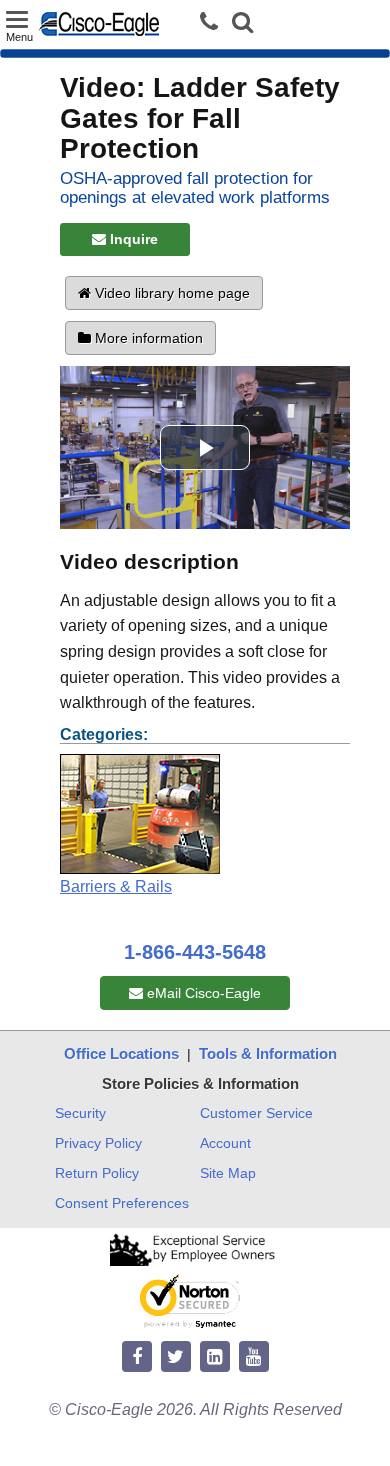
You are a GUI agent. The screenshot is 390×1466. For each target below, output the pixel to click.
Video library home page (170, 293)
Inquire (132, 239)
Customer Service (256, 1113)
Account (225, 1143)
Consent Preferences (122, 1203)
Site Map (228, 1173)
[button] (242, 24)
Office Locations (121, 1053)
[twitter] (176, 1357)
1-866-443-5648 (195, 952)
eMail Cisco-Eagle (202, 993)
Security (80, 1113)
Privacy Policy (98, 1143)
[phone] (214, 22)
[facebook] (137, 1357)
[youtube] (254, 1357)
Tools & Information (268, 1053)
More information (147, 338)
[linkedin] (215, 1357)
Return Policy (97, 1173)
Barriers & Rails (116, 886)
